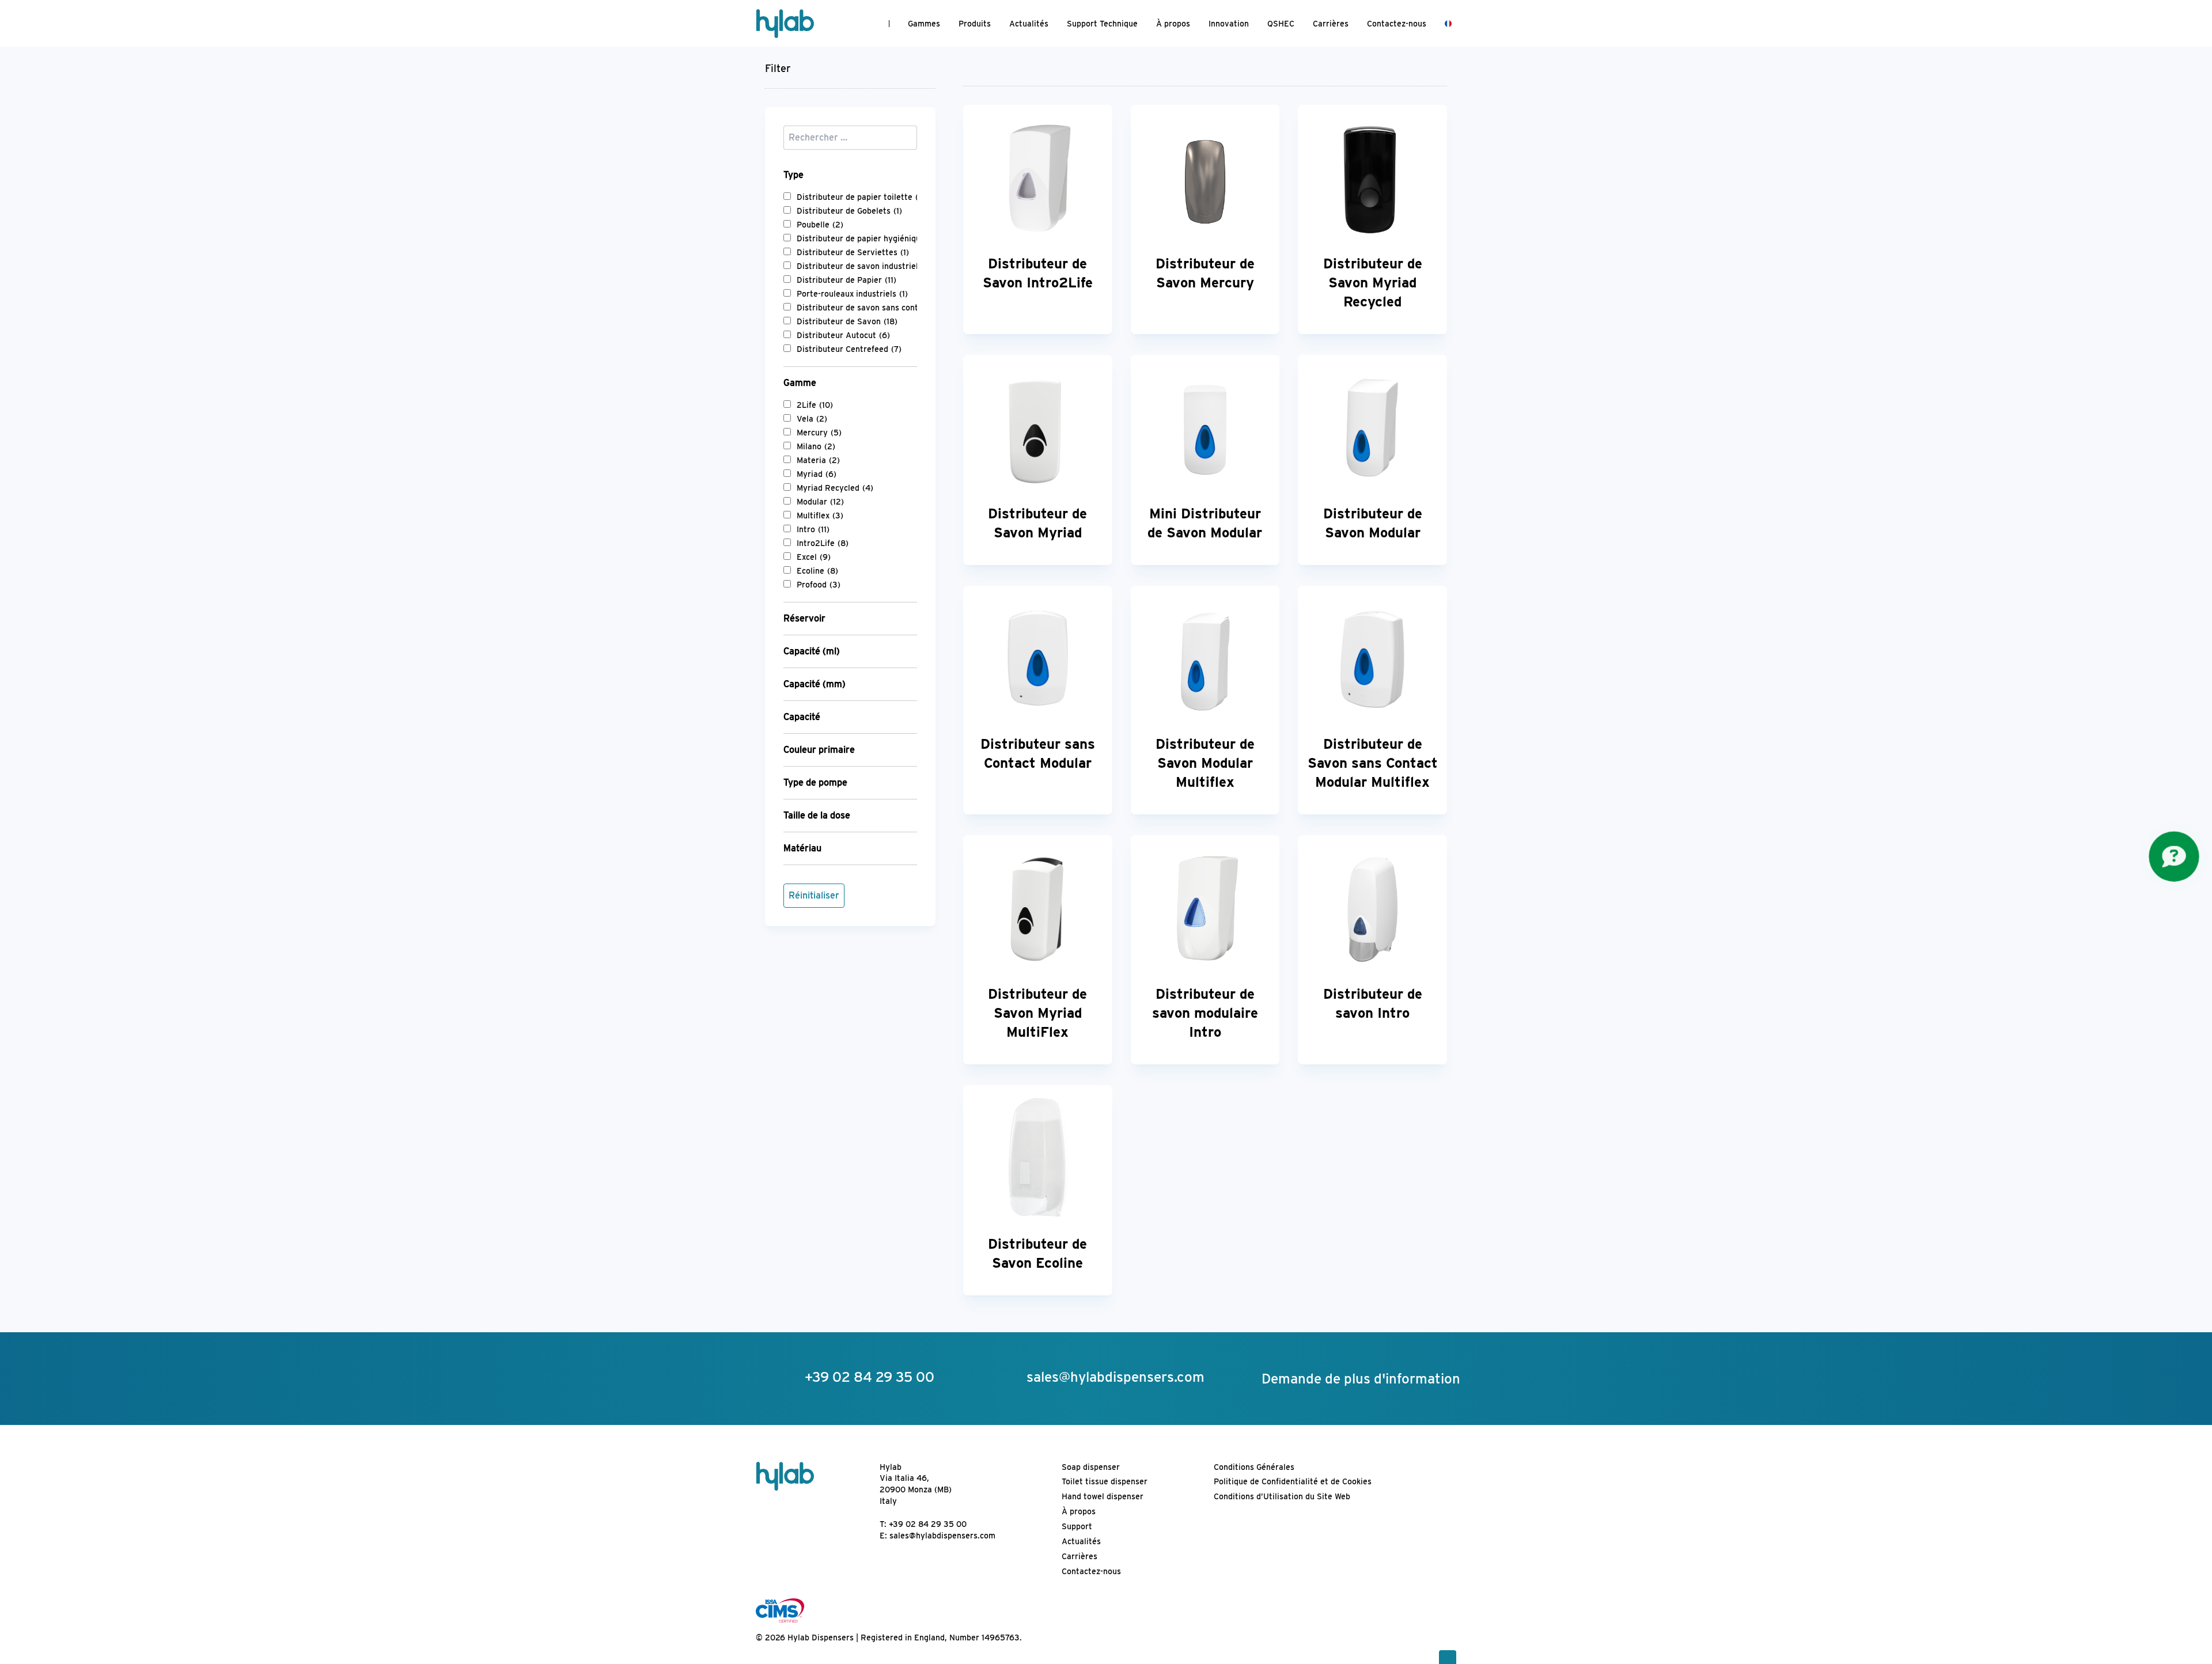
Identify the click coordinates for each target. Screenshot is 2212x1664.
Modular (820, 502)
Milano (816, 446)
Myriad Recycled (835, 488)
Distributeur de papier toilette (864, 197)
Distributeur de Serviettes (853, 252)
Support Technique (1102, 24)
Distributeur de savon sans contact (870, 308)
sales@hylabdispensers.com (942, 1536)
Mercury (819, 433)
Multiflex (820, 516)
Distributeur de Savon (847, 321)
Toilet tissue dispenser (1105, 1481)
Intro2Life (823, 543)
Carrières (1331, 24)
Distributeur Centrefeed (849, 349)
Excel (814, 557)
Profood (819, 585)
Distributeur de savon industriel (864, 266)
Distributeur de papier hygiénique (868, 238)
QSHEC (1281, 24)
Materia (818, 460)
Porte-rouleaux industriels (852, 294)
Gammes (924, 24)
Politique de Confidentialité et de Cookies (1293, 1481)
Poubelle (820, 225)
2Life (815, 405)
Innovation (1229, 24)
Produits (975, 24)
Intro (813, 529)
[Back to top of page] (1448, 1657)
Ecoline (817, 571)
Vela (812, 419)
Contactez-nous (1397, 24)
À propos (1173, 24)
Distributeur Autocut (843, 335)
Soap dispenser (1091, 1467)
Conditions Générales (1254, 1467)
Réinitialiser (814, 895)
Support (1077, 1526)
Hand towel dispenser (1103, 1496)
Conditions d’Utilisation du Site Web (1282, 1496)
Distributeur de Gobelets (849, 211)
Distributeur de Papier (846, 280)
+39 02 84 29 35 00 (928, 1524)
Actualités (1029, 24)
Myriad (817, 474)
